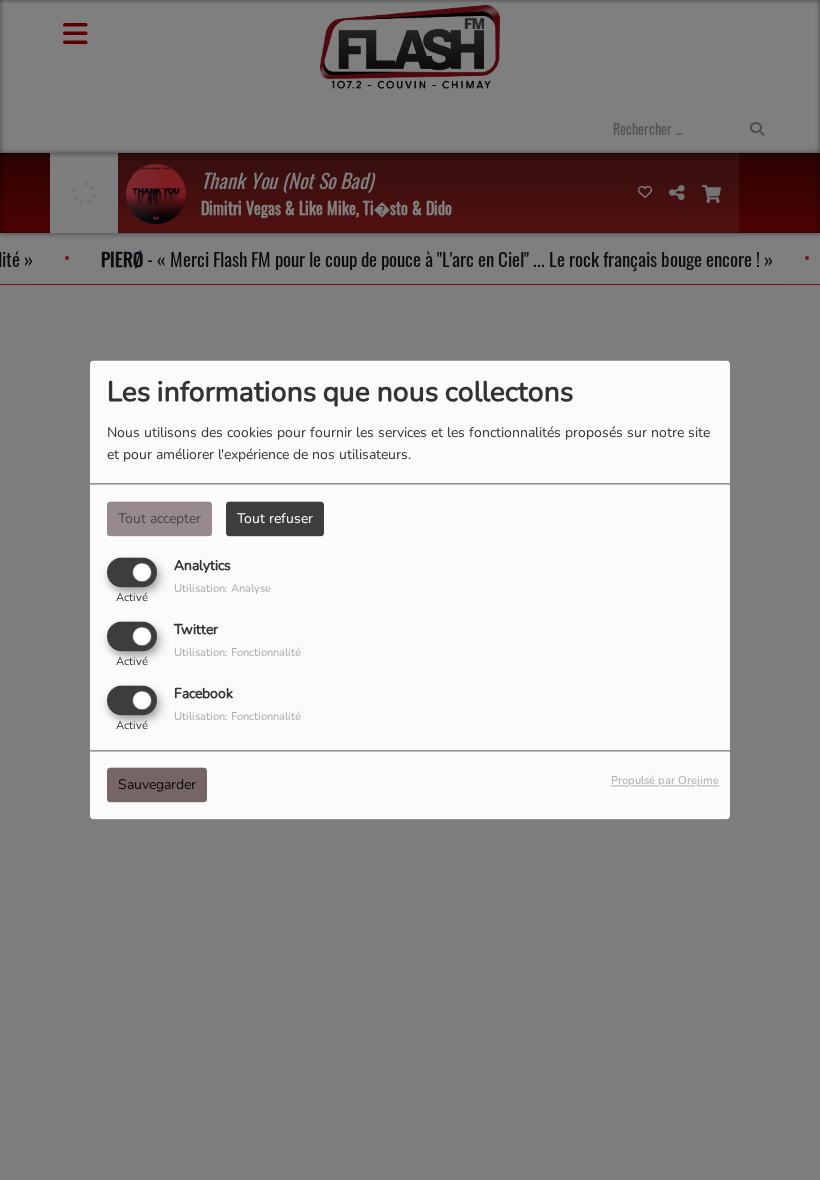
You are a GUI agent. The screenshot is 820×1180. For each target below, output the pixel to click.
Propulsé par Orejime (665, 781)
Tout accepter (159, 518)
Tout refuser (275, 518)
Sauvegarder (157, 785)
